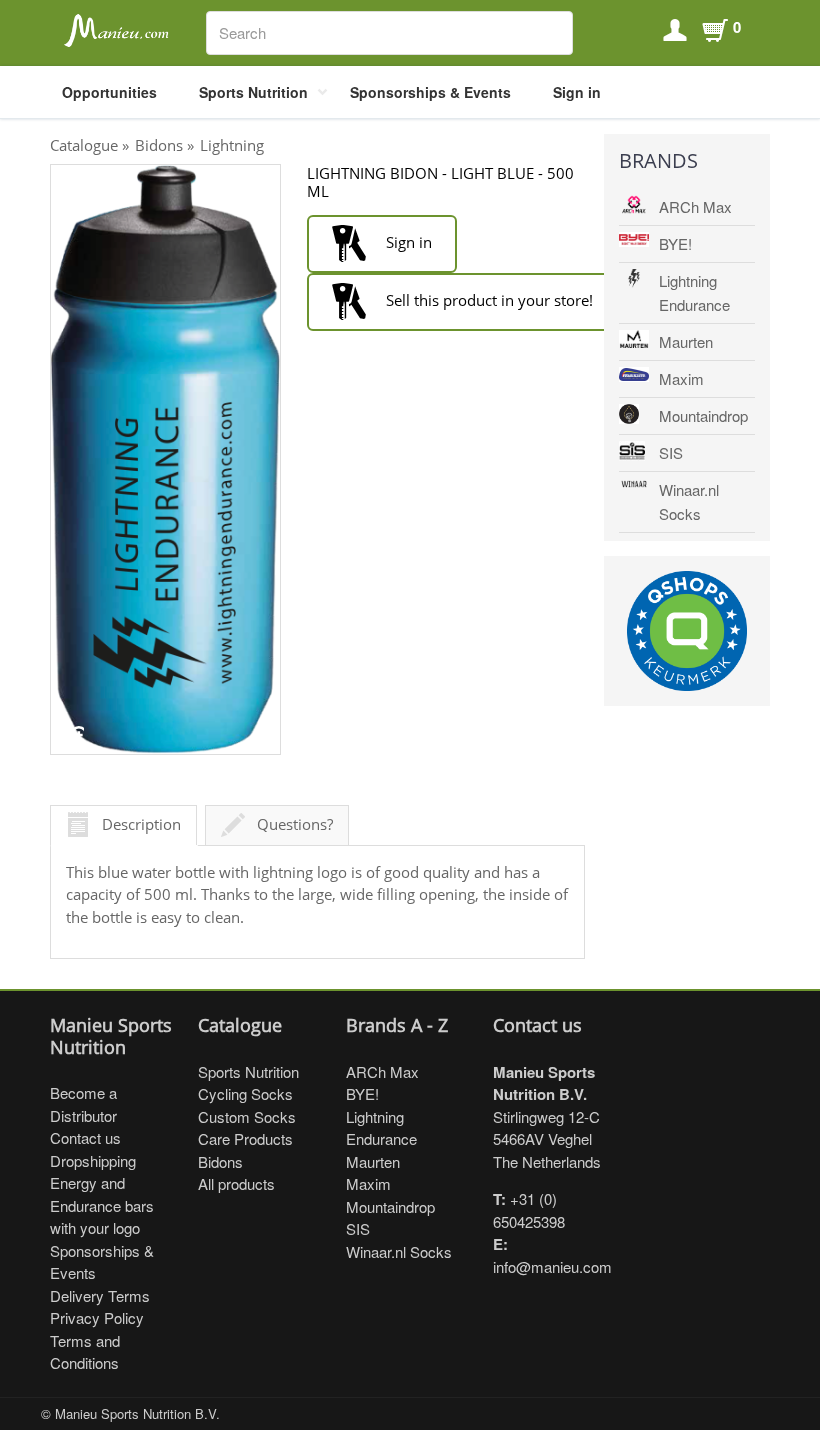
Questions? (295, 824)
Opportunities (109, 92)
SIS (671, 452)
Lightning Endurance (694, 292)
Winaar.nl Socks (689, 501)
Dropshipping (93, 1160)
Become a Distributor (83, 1104)
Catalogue (84, 145)
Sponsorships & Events (430, 92)
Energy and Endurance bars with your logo (102, 1205)
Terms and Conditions (85, 1352)
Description (141, 824)
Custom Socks (247, 1116)
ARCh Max (695, 206)
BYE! (675, 243)
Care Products (245, 1138)
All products (236, 1183)
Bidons (159, 145)
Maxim (681, 378)
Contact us (85, 1137)
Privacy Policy (97, 1317)
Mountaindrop (703, 415)
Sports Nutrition (253, 92)
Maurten (686, 341)
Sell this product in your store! (487, 300)
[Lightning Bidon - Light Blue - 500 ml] (165, 459)
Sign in (577, 92)
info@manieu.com (552, 1266)
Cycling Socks (245, 1093)
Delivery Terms (100, 1295)
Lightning (232, 145)
